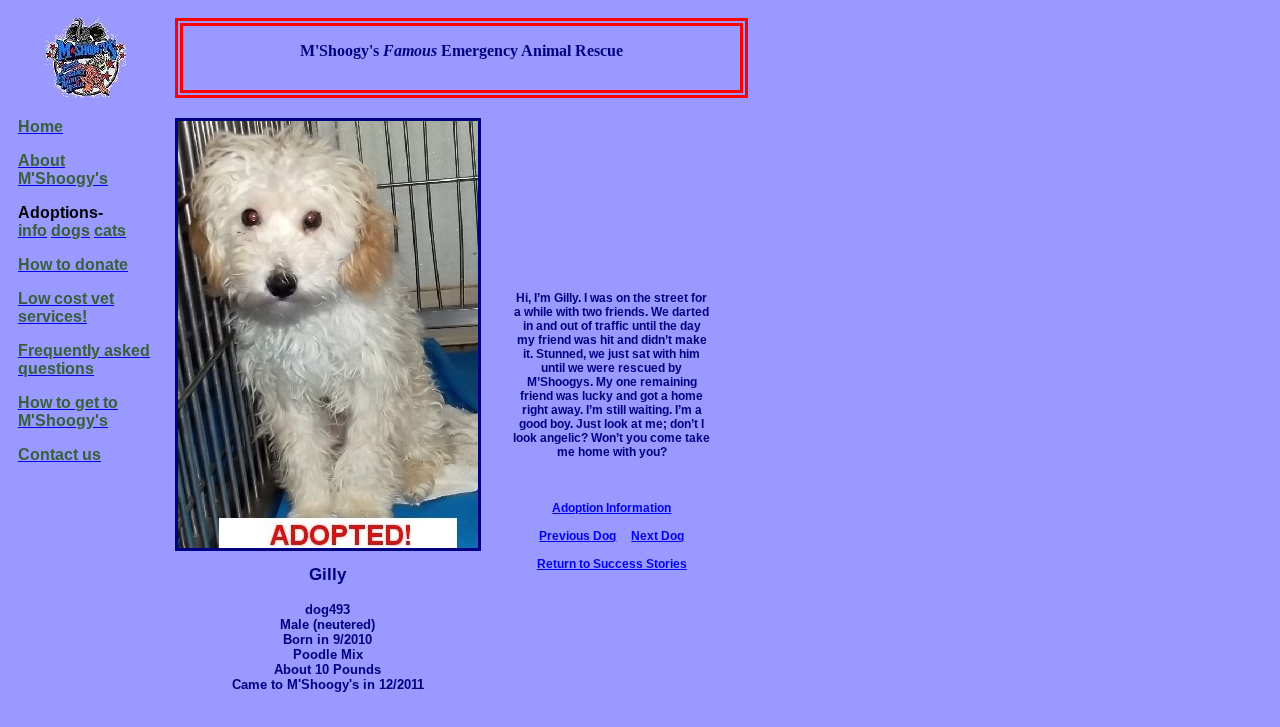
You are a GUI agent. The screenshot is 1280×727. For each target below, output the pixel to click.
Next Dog (657, 536)
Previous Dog (577, 536)
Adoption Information (611, 508)
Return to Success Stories (612, 564)
